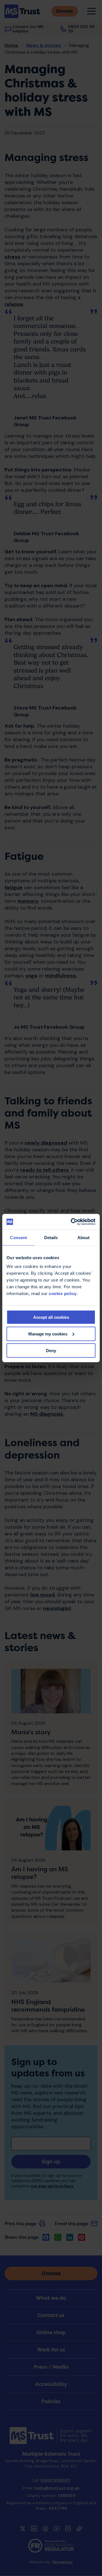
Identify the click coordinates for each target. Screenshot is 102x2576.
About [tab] (84, 1237)
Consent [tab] (18, 1237)
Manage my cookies (48, 1334)
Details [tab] (51, 1237)
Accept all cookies (51, 1317)
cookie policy (63, 1294)
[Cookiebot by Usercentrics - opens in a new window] (72, 1222)
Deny (51, 1350)
